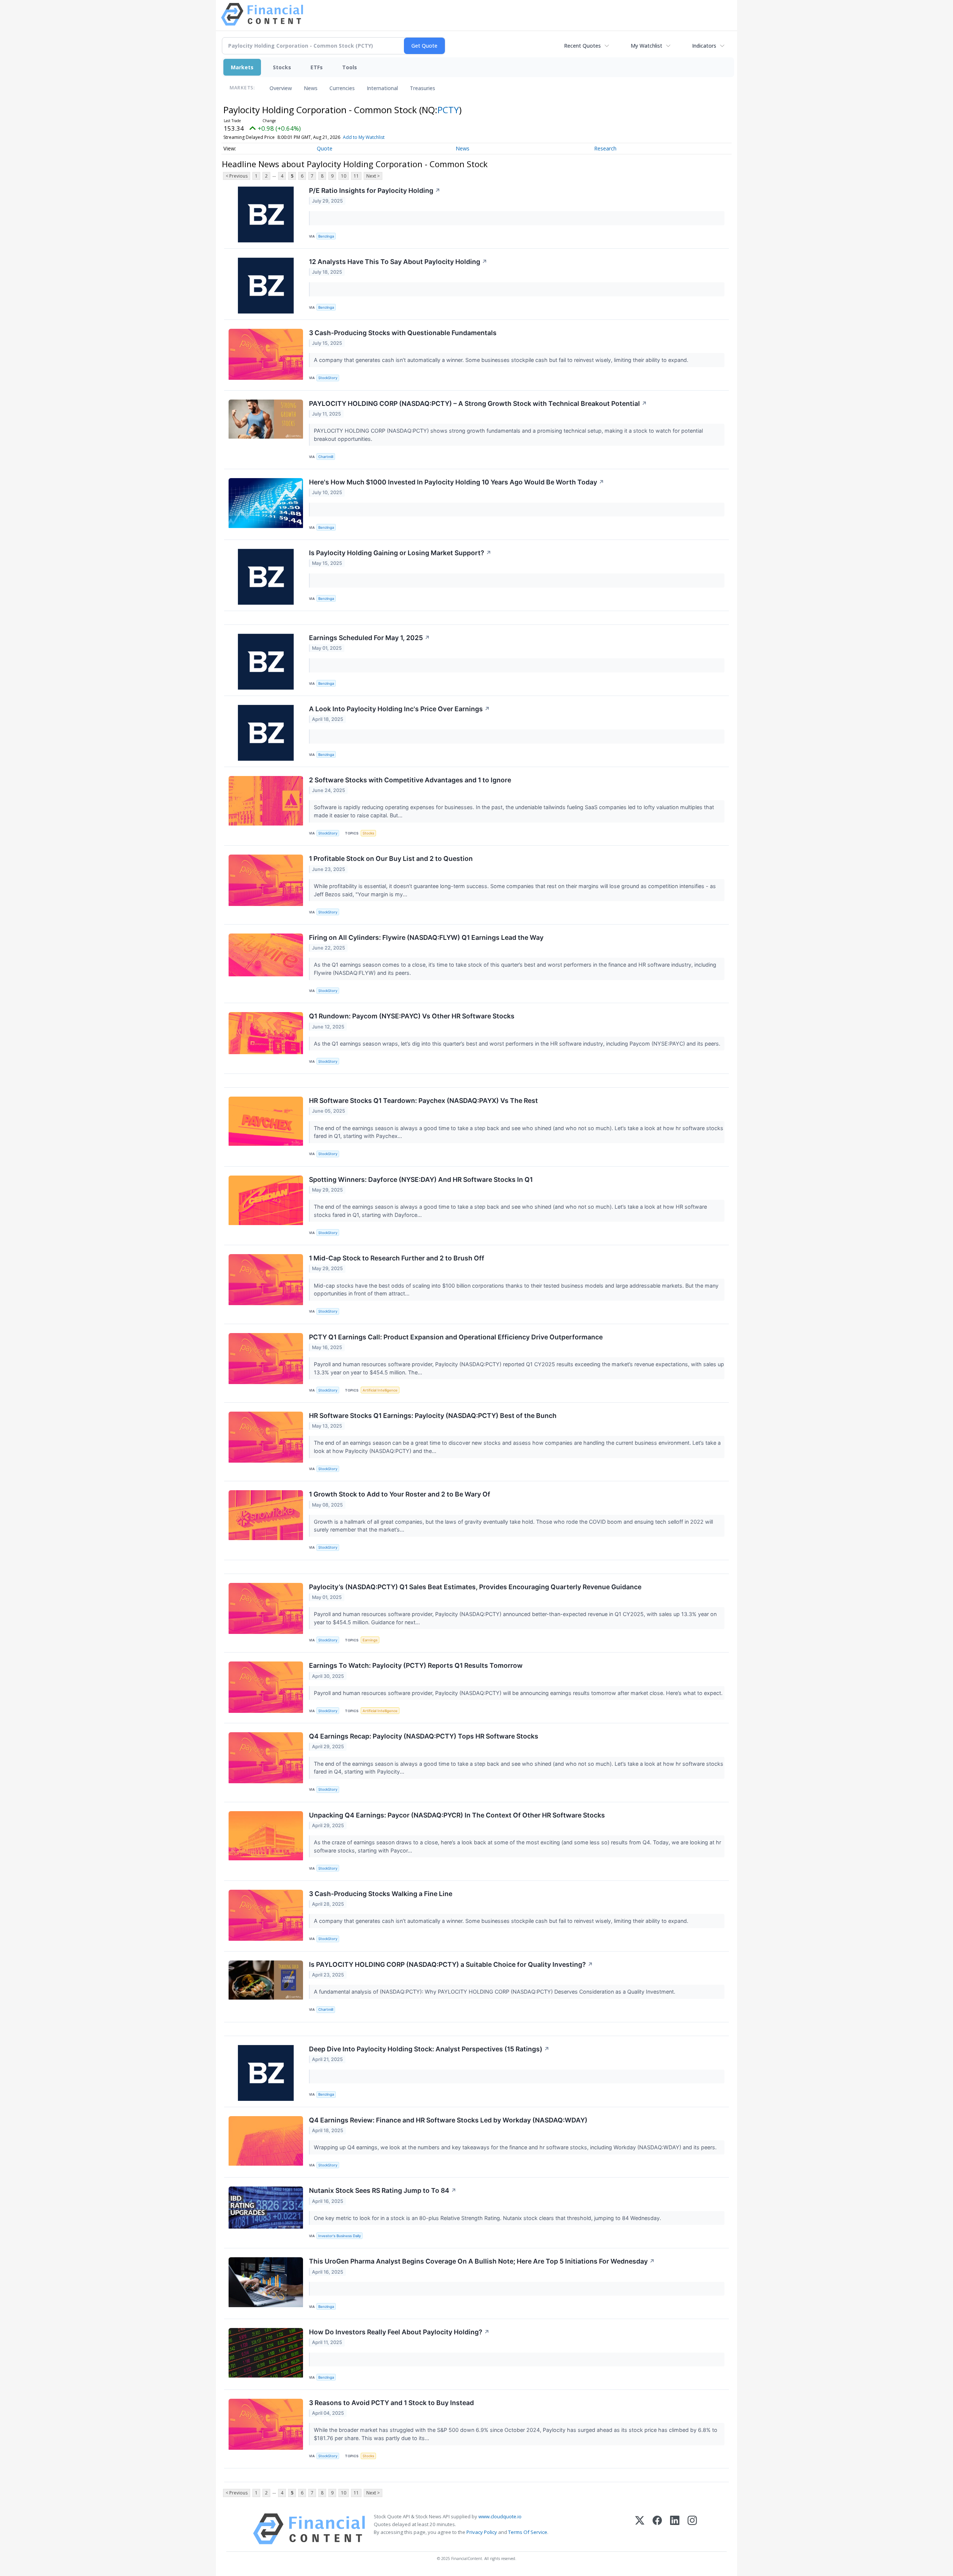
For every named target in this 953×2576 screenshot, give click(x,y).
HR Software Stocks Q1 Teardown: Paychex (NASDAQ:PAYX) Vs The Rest (423, 1101)
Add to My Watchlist (364, 137)
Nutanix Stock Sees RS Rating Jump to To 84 (383, 2190)
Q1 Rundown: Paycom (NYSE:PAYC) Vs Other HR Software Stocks (412, 1016)
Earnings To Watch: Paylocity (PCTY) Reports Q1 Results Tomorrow (416, 1665)
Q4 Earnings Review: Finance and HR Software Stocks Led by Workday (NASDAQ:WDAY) (448, 2120)
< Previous (237, 176)
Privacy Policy (482, 2532)
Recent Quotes (582, 46)
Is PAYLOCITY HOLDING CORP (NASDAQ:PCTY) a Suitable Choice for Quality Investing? (451, 1964)
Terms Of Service (528, 2532)
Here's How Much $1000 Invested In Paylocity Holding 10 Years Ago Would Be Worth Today (457, 482)
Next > (373, 176)
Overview (281, 88)
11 (356, 176)
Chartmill (326, 457)
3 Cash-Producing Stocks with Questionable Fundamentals (403, 333)
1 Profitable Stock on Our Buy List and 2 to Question (391, 858)
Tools (350, 67)
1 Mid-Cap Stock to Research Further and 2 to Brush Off (397, 1258)
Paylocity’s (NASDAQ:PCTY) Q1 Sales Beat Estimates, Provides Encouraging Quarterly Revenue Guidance (475, 1587)
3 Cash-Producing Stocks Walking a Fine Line (381, 1894)
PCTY (448, 110)
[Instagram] (692, 2529)
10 (344, 176)
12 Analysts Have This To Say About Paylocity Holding (398, 262)
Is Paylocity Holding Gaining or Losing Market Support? (400, 553)
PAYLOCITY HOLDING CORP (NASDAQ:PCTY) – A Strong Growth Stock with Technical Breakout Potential (478, 403)
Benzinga (326, 236)
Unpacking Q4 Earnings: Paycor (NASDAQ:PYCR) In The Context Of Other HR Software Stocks (457, 1815)
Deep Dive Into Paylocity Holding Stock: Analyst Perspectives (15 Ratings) (429, 2049)
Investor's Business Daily (340, 2236)
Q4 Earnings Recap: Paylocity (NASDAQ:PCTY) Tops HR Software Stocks (424, 1736)
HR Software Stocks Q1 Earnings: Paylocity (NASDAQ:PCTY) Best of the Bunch (433, 1416)
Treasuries (423, 88)
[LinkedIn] (675, 2529)
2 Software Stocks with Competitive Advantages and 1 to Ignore (410, 780)
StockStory (328, 378)
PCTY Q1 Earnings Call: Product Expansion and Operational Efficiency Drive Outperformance (456, 1337)
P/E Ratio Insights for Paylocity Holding (375, 190)
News (311, 88)
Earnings (370, 1640)
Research (605, 148)
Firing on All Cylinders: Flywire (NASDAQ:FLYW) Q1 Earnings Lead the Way (426, 937)
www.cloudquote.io (500, 2516)
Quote (325, 148)
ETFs (317, 67)
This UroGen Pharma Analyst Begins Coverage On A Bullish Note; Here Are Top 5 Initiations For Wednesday (482, 2261)
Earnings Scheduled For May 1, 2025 (369, 638)
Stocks (282, 67)
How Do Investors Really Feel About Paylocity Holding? (399, 2332)
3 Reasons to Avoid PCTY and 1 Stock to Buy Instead (391, 2403)
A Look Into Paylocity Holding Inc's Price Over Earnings (399, 709)
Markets (242, 67)
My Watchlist (646, 46)
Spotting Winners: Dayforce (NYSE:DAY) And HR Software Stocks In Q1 (421, 1179)
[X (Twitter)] (640, 2529)
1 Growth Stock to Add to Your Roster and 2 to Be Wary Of (400, 1494)
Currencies (342, 88)
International (382, 88)
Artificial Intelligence (380, 1390)
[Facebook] (657, 2529)
